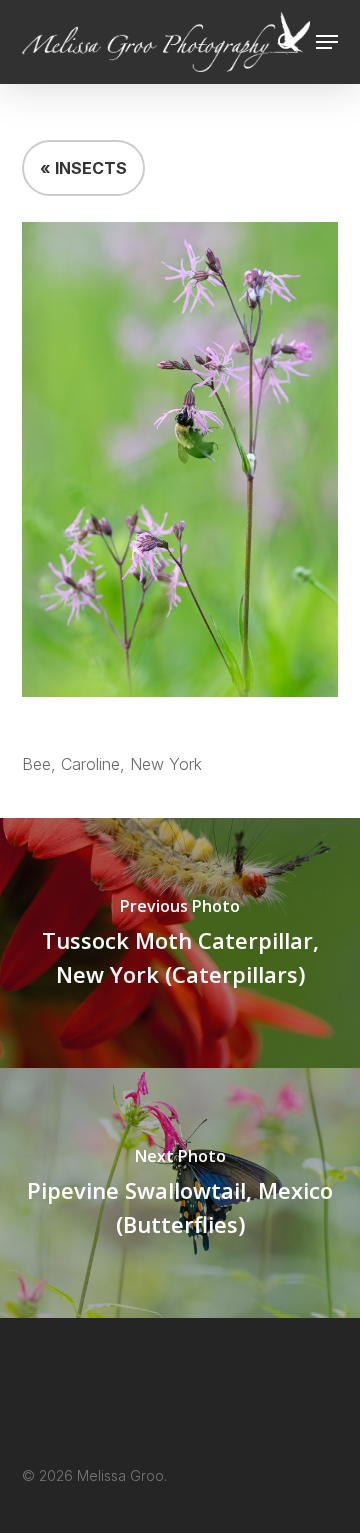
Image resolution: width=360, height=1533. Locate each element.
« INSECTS (83, 168)
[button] (327, 42)
